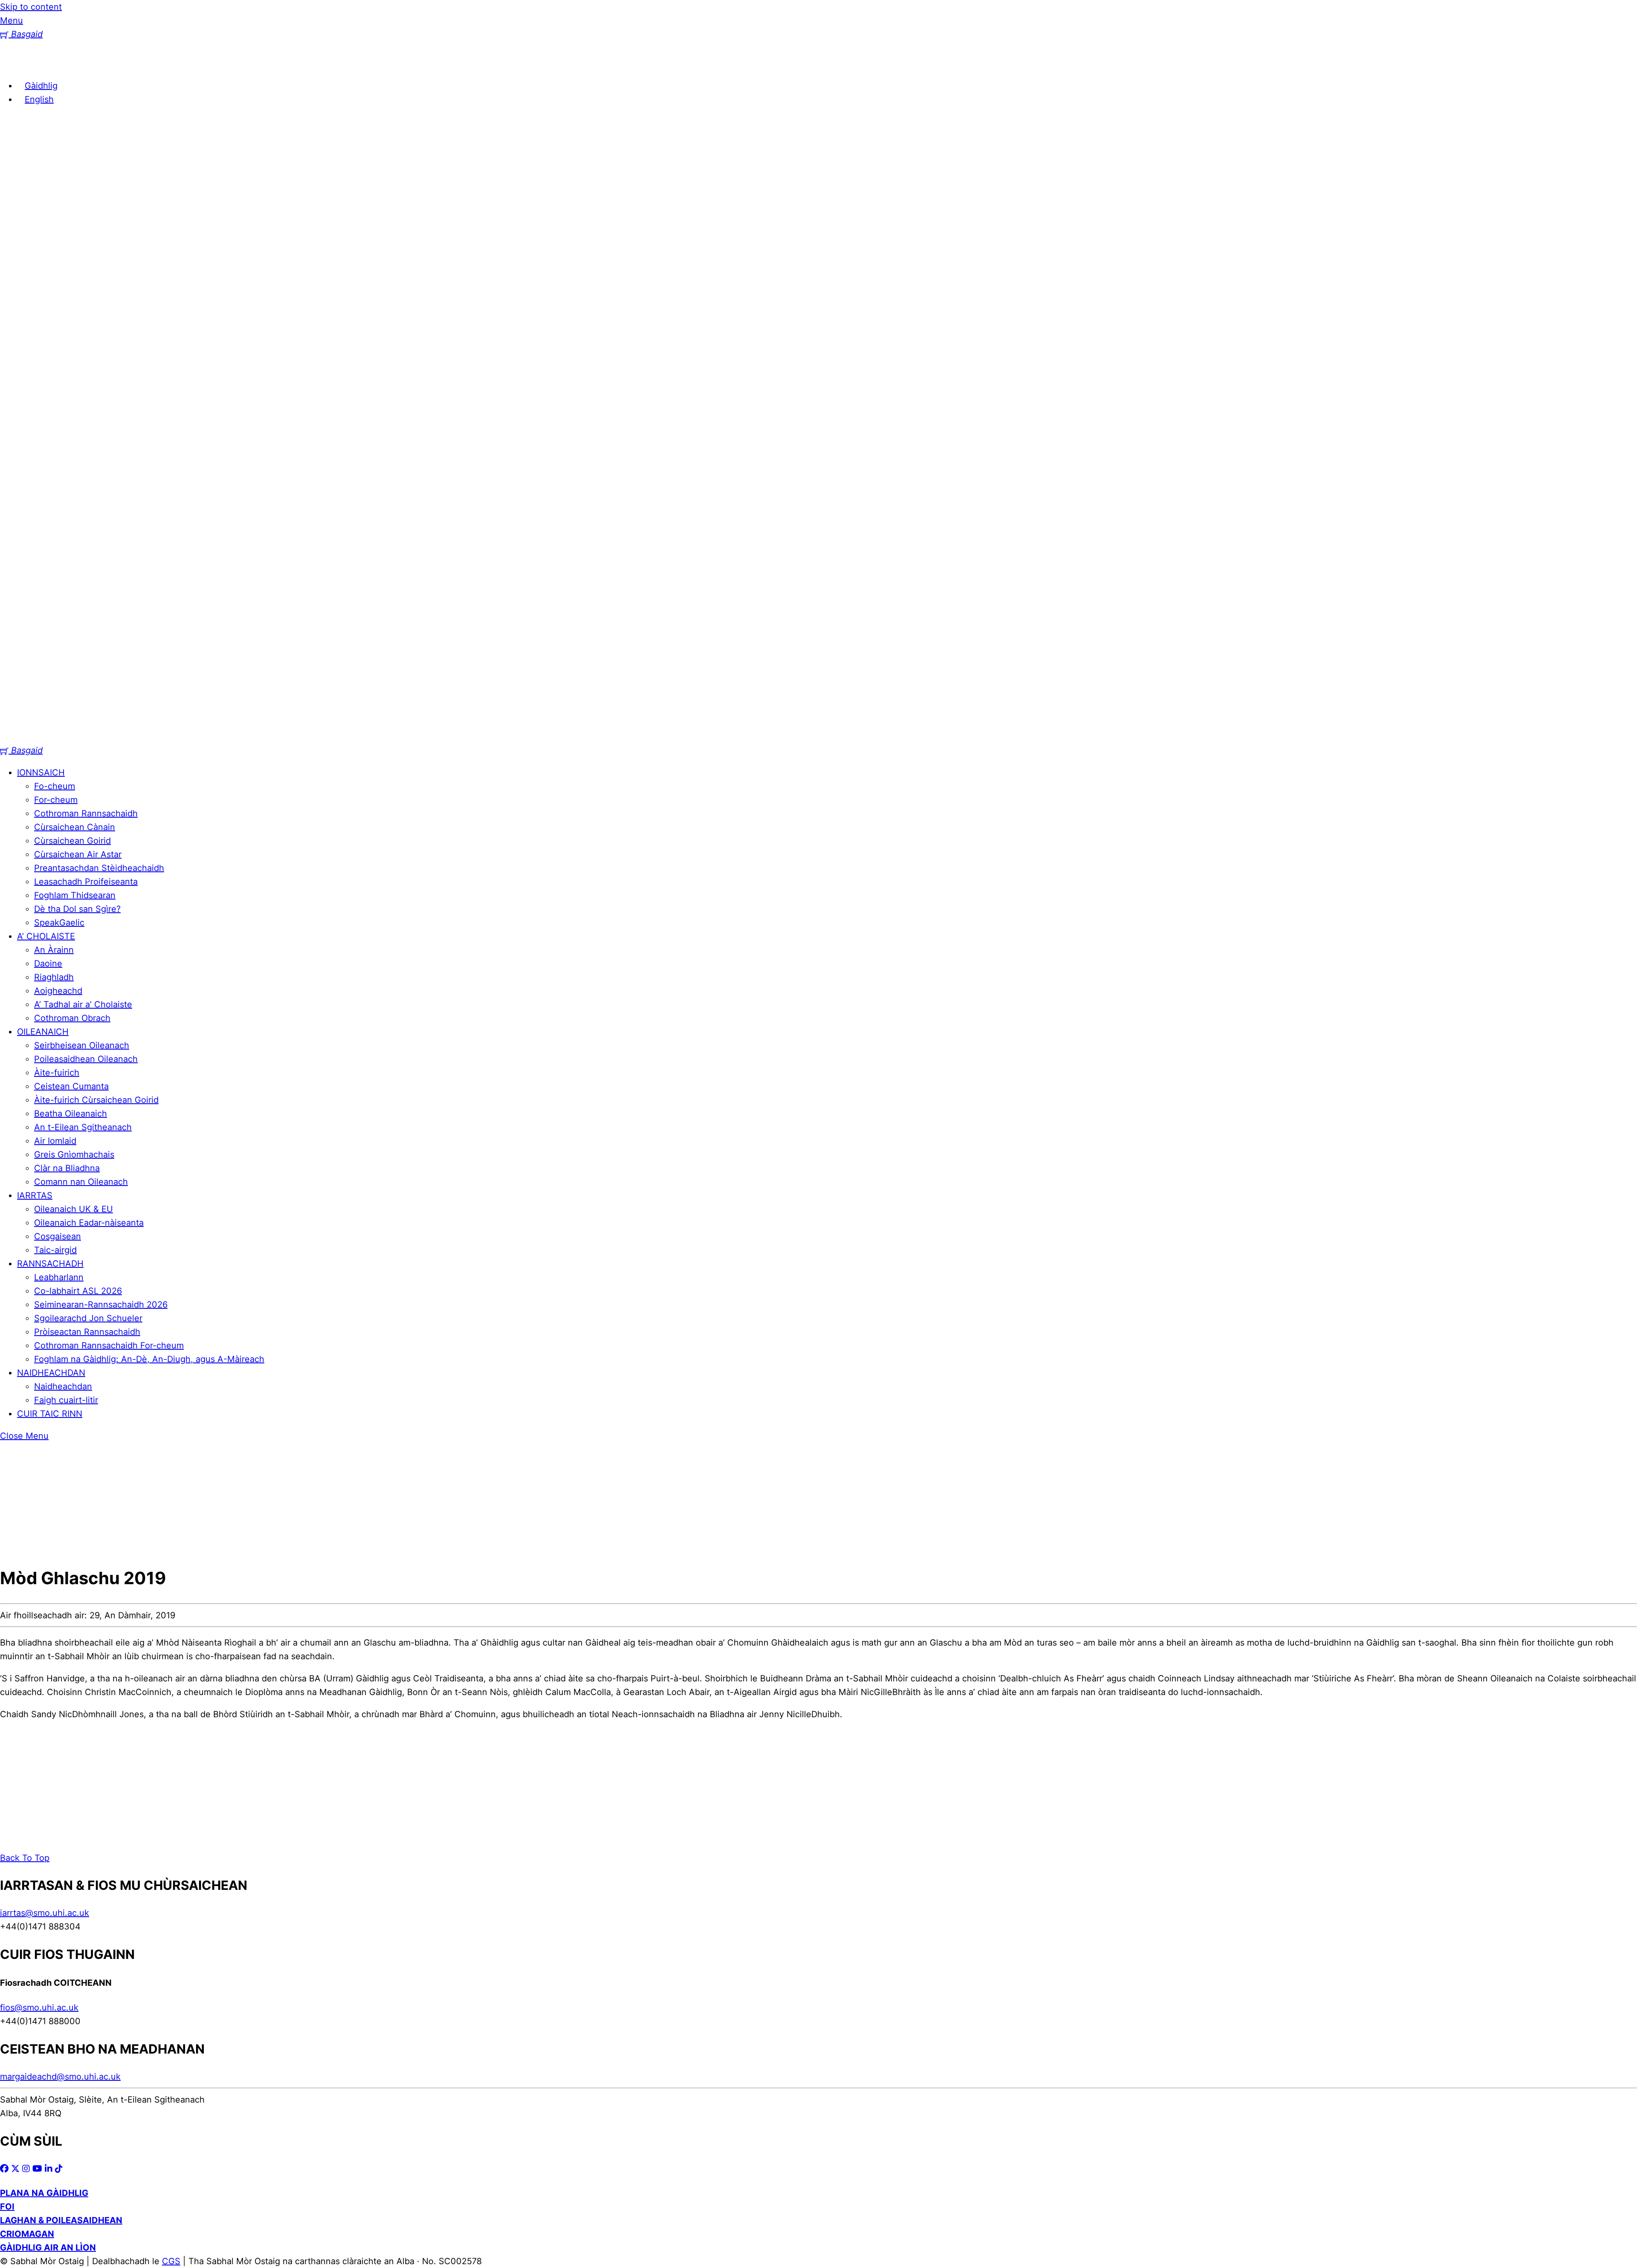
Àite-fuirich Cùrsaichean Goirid (96, 1100)
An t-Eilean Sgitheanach (83, 1127)
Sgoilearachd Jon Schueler (88, 1318)
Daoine (48, 963)
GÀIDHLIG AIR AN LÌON (48, 2248)
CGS (171, 2261)
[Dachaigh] (13, 64)
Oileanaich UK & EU (74, 1209)
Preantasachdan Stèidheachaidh (99, 868)
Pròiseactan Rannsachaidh (87, 1332)
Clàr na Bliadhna (67, 1168)
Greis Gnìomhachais (74, 1154)
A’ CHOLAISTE (46, 936)
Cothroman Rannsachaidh (86, 813)
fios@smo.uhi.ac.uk (39, 2008)
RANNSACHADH (50, 1264)
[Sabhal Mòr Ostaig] (740, 737)
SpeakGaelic (59, 923)
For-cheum (56, 800)
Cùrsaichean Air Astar (78, 854)
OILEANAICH (43, 1032)
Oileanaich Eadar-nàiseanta (89, 1223)
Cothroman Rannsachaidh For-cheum (109, 1345)
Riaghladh (54, 977)
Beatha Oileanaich (71, 1114)
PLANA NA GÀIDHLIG (44, 2193)
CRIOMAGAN (27, 2234)
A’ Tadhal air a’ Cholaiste (83, 1004)
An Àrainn (54, 950)
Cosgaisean (58, 1236)
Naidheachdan (63, 1386)
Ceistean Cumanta (71, 1086)
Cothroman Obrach (72, 1018)
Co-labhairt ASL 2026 (78, 1291)
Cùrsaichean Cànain (75, 827)
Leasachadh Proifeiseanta (86, 882)
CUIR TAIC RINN (50, 1414)
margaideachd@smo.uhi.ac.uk (60, 2077)
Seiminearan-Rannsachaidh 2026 (101, 1305)
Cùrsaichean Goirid (72, 841)
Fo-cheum (55, 786)
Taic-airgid (55, 1250)
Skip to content (31, 7)
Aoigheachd (58, 991)
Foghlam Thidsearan (75, 895)
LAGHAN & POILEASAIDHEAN (61, 2220)
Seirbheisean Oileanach (82, 1045)
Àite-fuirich (57, 1073)
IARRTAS (35, 1195)
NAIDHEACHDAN (51, 1373)
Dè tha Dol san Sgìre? (77, 909)
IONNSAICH (41, 772)
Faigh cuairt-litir (66, 1400)
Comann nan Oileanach (81, 1182)
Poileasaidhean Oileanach (86, 1059)
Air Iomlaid (55, 1141)
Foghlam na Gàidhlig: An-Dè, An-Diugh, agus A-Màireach (149, 1359)
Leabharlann (59, 1277)
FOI (7, 2207)
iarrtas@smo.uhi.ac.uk (45, 1913)
